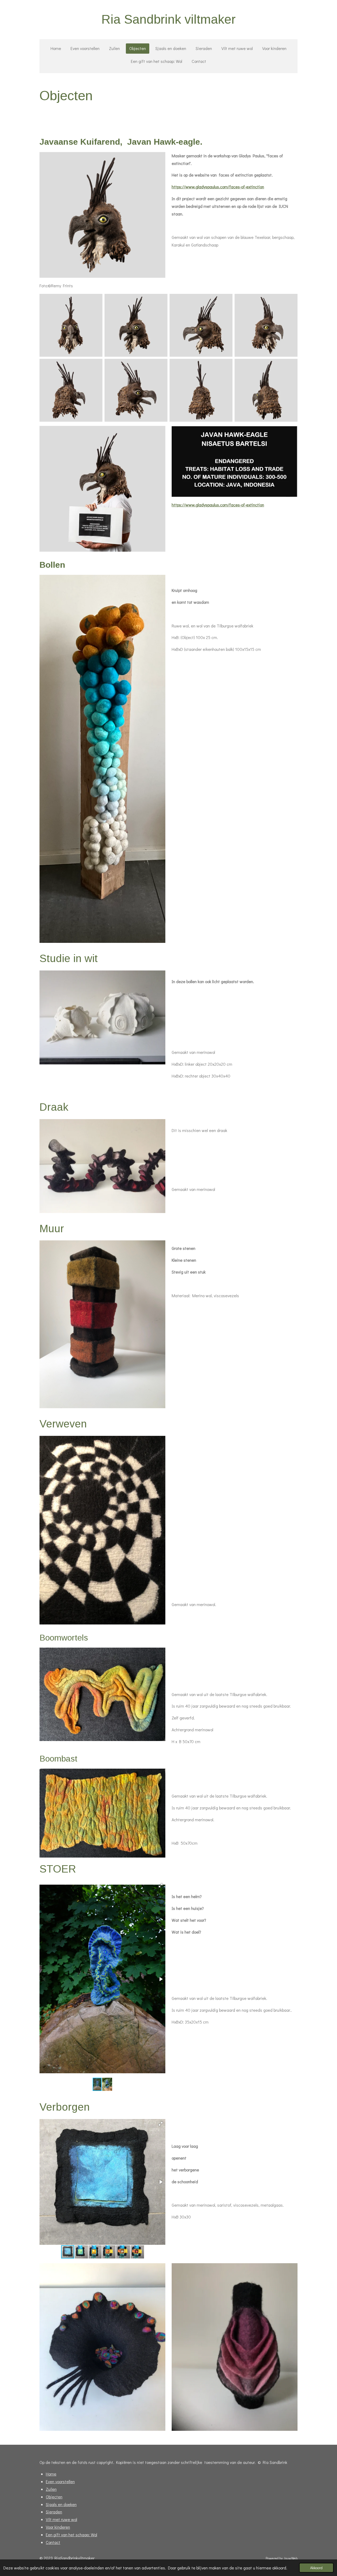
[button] (161, 1885)
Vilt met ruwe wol (61, 2519)
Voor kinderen (58, 2527)
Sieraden (54, 2512)
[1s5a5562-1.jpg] (136, 390)
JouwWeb (291, 2558)
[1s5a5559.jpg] (266, 325)
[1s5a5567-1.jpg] (201, 390)
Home (51, 2474)
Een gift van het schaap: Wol (71, 2535)
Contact (53, 2542)
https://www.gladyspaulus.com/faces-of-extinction (218, 187)
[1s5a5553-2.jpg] (136, 325)
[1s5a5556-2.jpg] (201, 325)
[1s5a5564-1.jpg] (71, 390)
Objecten (54, 2497)
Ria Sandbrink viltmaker (168, 19)
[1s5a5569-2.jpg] (266, 390)
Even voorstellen (60, 2481)
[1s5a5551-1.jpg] (71, 325)
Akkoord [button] (316, 2568)
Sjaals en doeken (61, 2504)
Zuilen (51, 2489)
